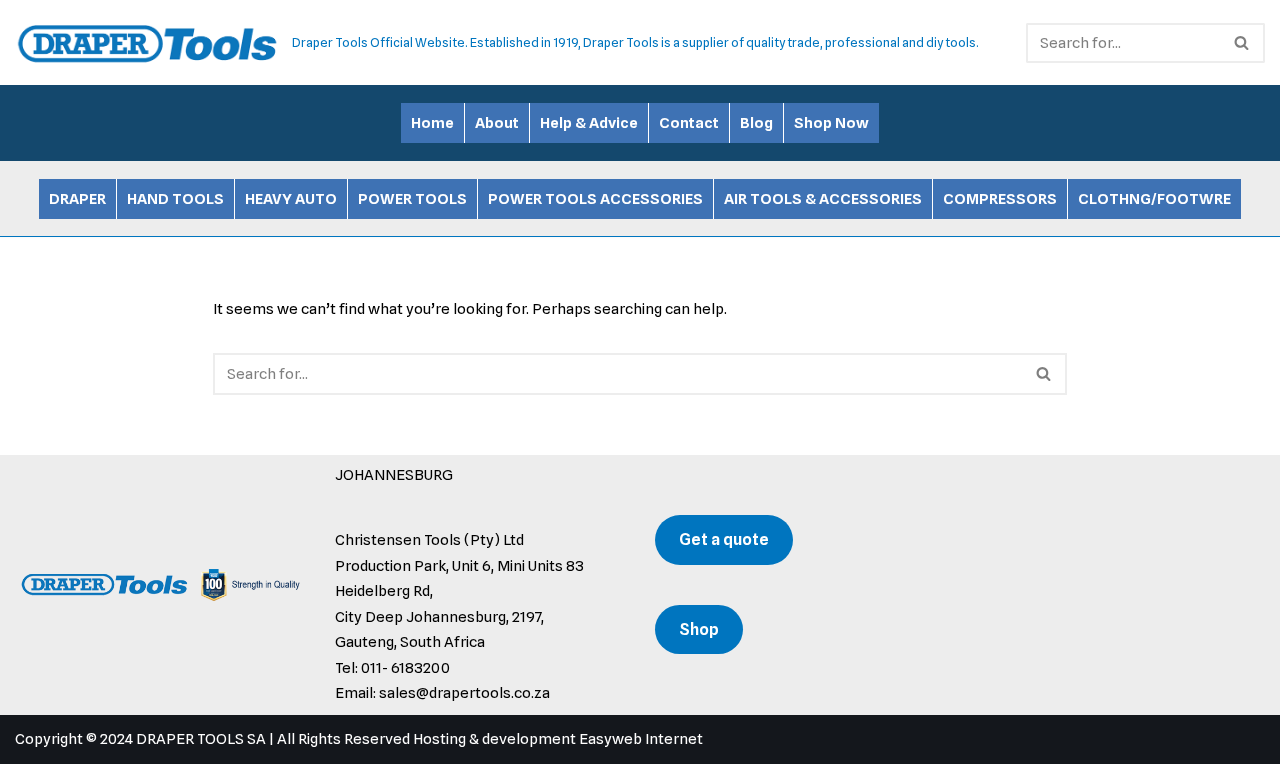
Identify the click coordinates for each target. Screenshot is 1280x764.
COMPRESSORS (1000, 199)
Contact (689, 123)
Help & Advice (589, 123)
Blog (756, 123)
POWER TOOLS (412, 199)
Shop (699, 629)
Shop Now (831, 123)
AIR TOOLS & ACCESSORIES (823, 199)
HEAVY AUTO (291, 199)
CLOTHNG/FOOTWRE (1154, 199)
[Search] (1242, 43)
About (497, 123)
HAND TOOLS (175, 199)
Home (432, 123)
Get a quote (724, 539)
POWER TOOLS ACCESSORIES (595, 199)
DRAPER (77, 199)
